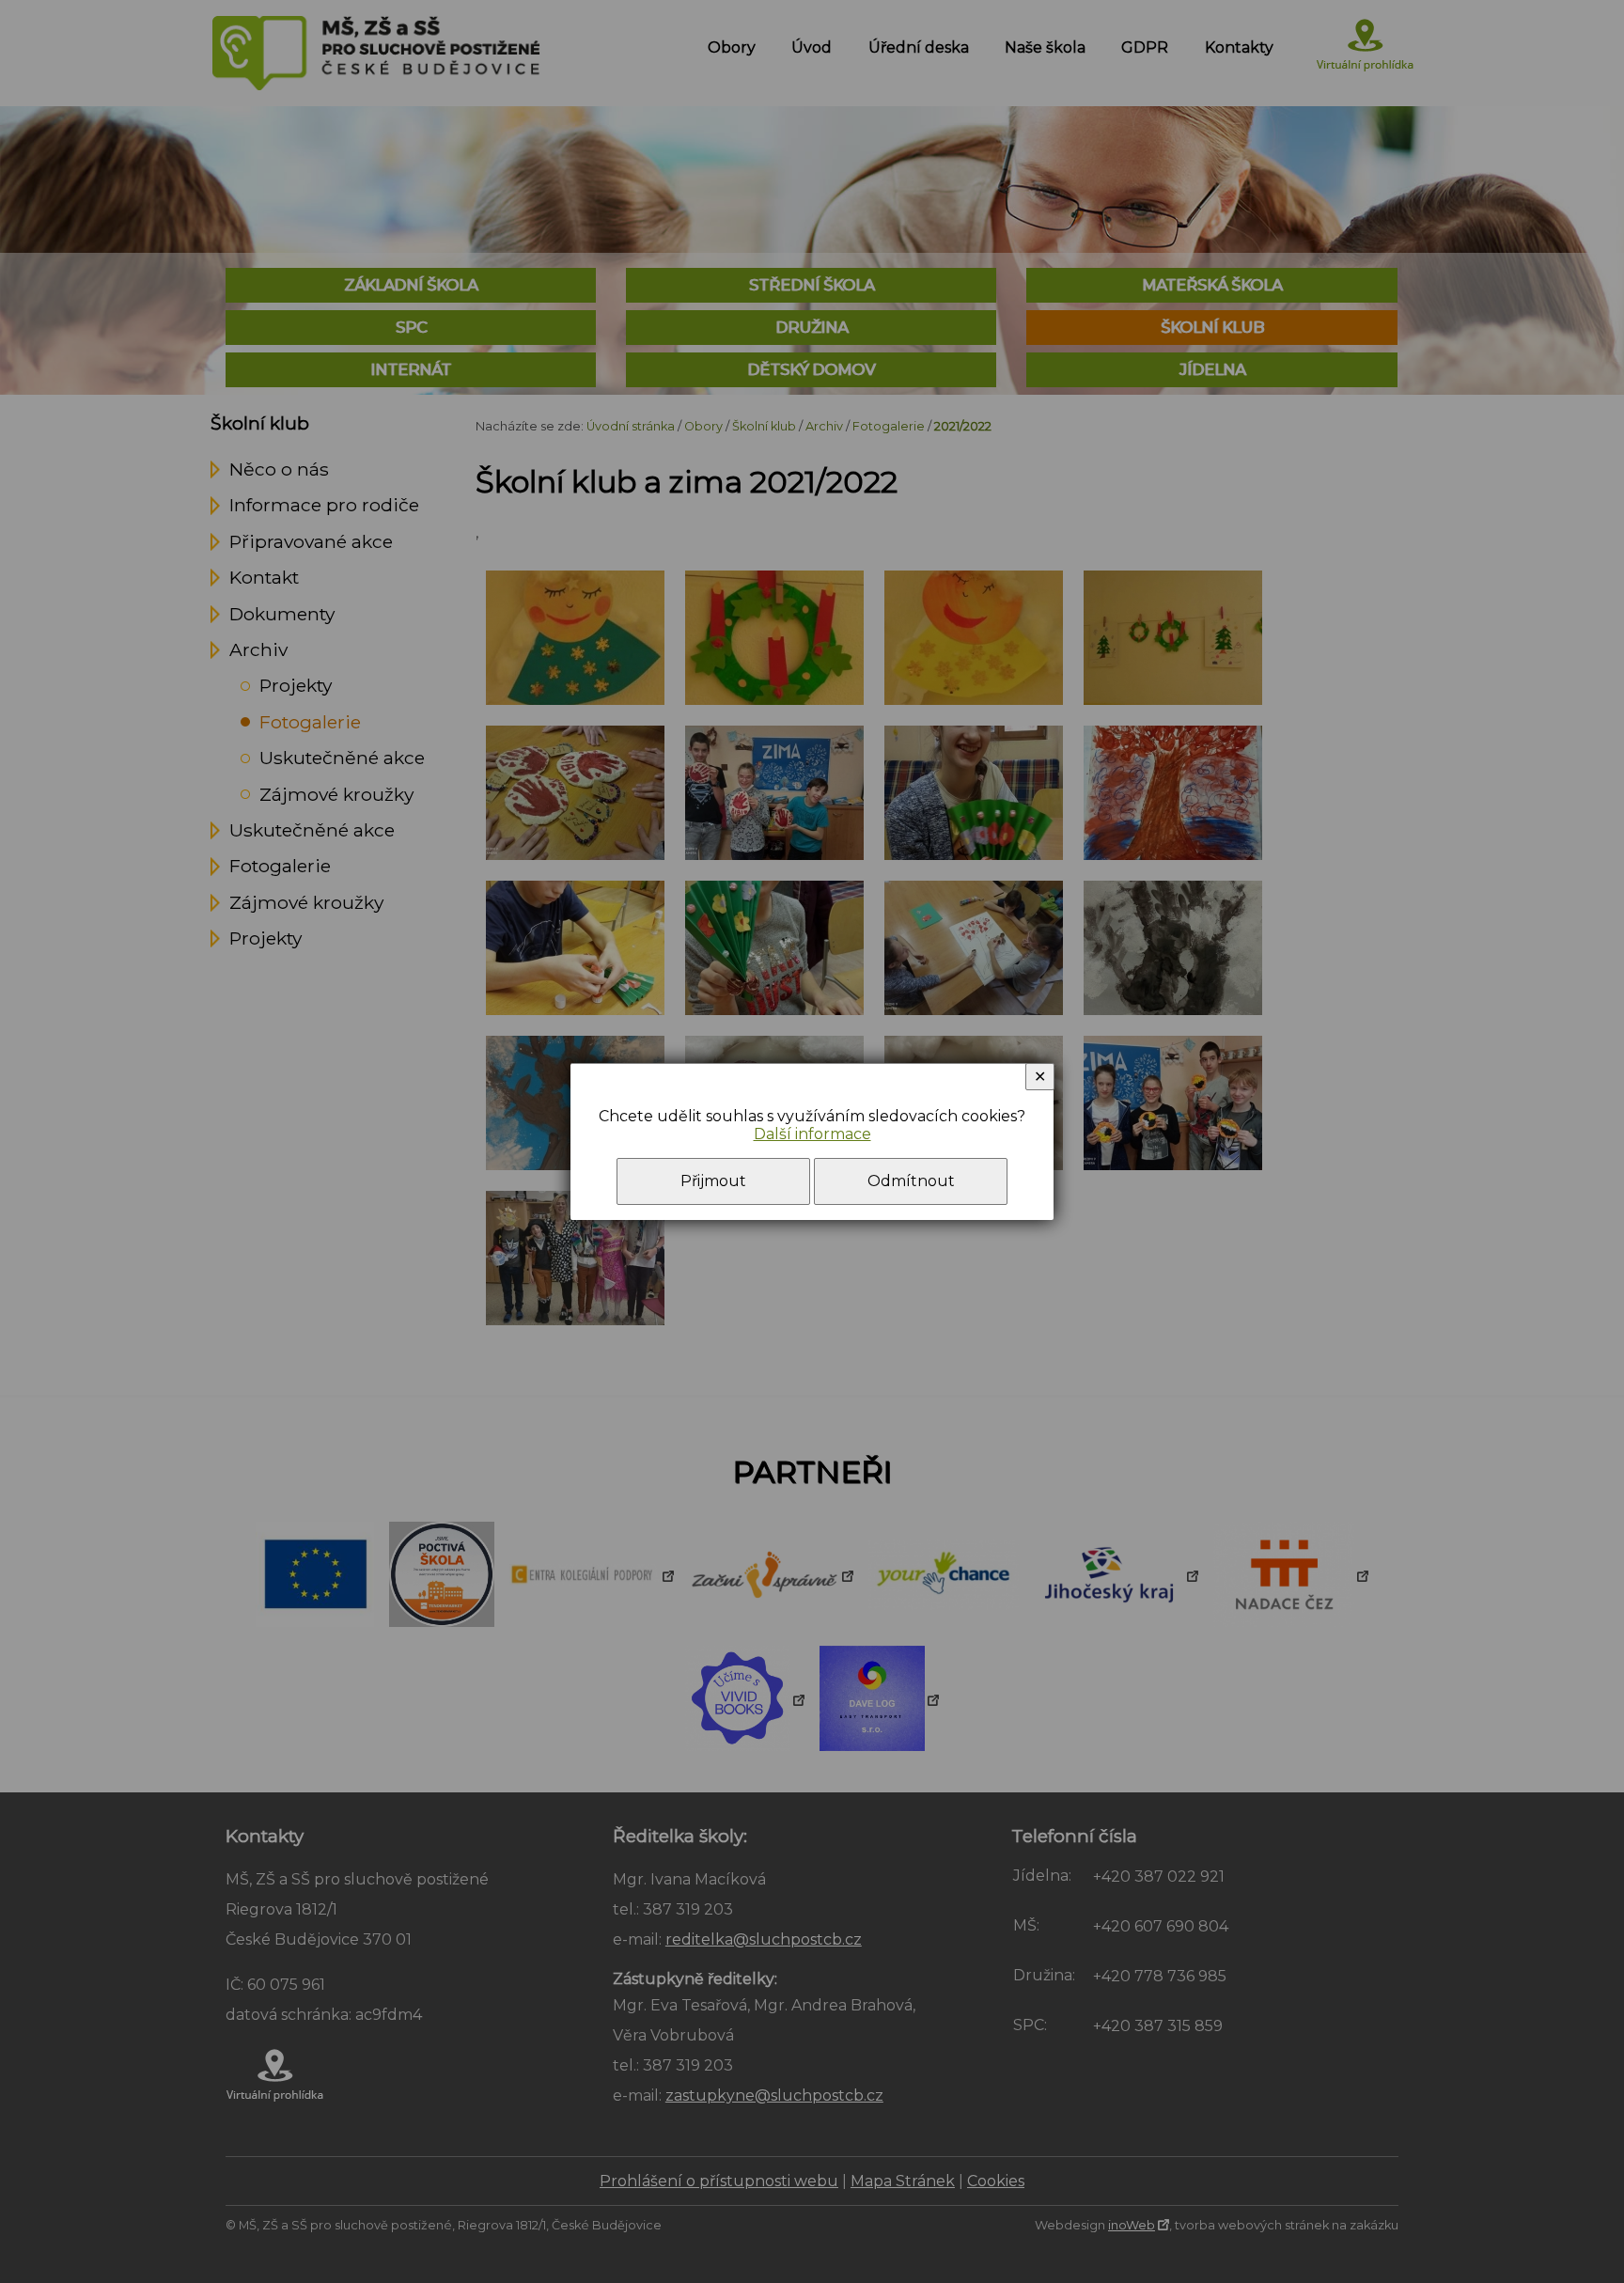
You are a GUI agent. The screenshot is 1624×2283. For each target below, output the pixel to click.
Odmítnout (911, 1181)
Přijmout (713, 1181)
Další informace (812, 1134)
